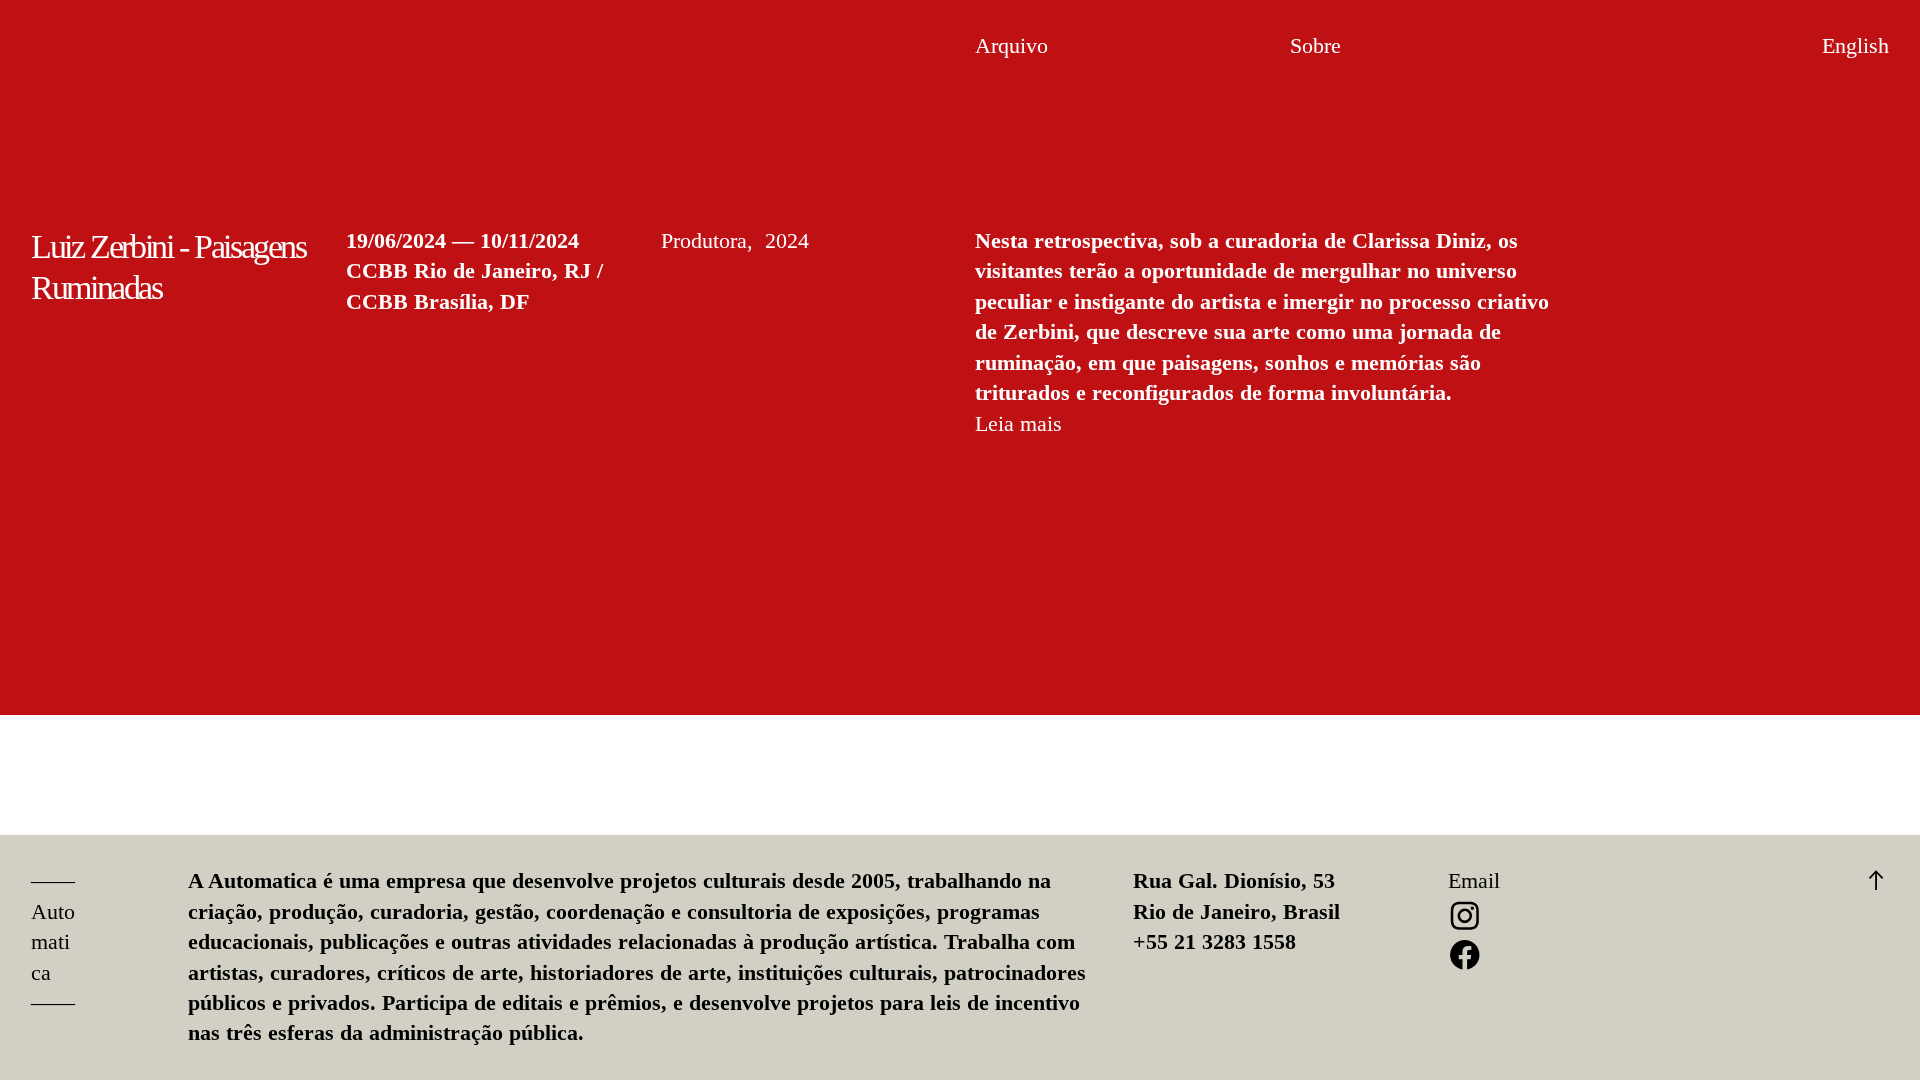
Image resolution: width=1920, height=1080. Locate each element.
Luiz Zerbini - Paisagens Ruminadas (168, 267)
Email (1474, 881)
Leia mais (1018, 424)
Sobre (1315, 46)
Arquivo (1011, 46)
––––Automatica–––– (53, 942)
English (1855, 46)
